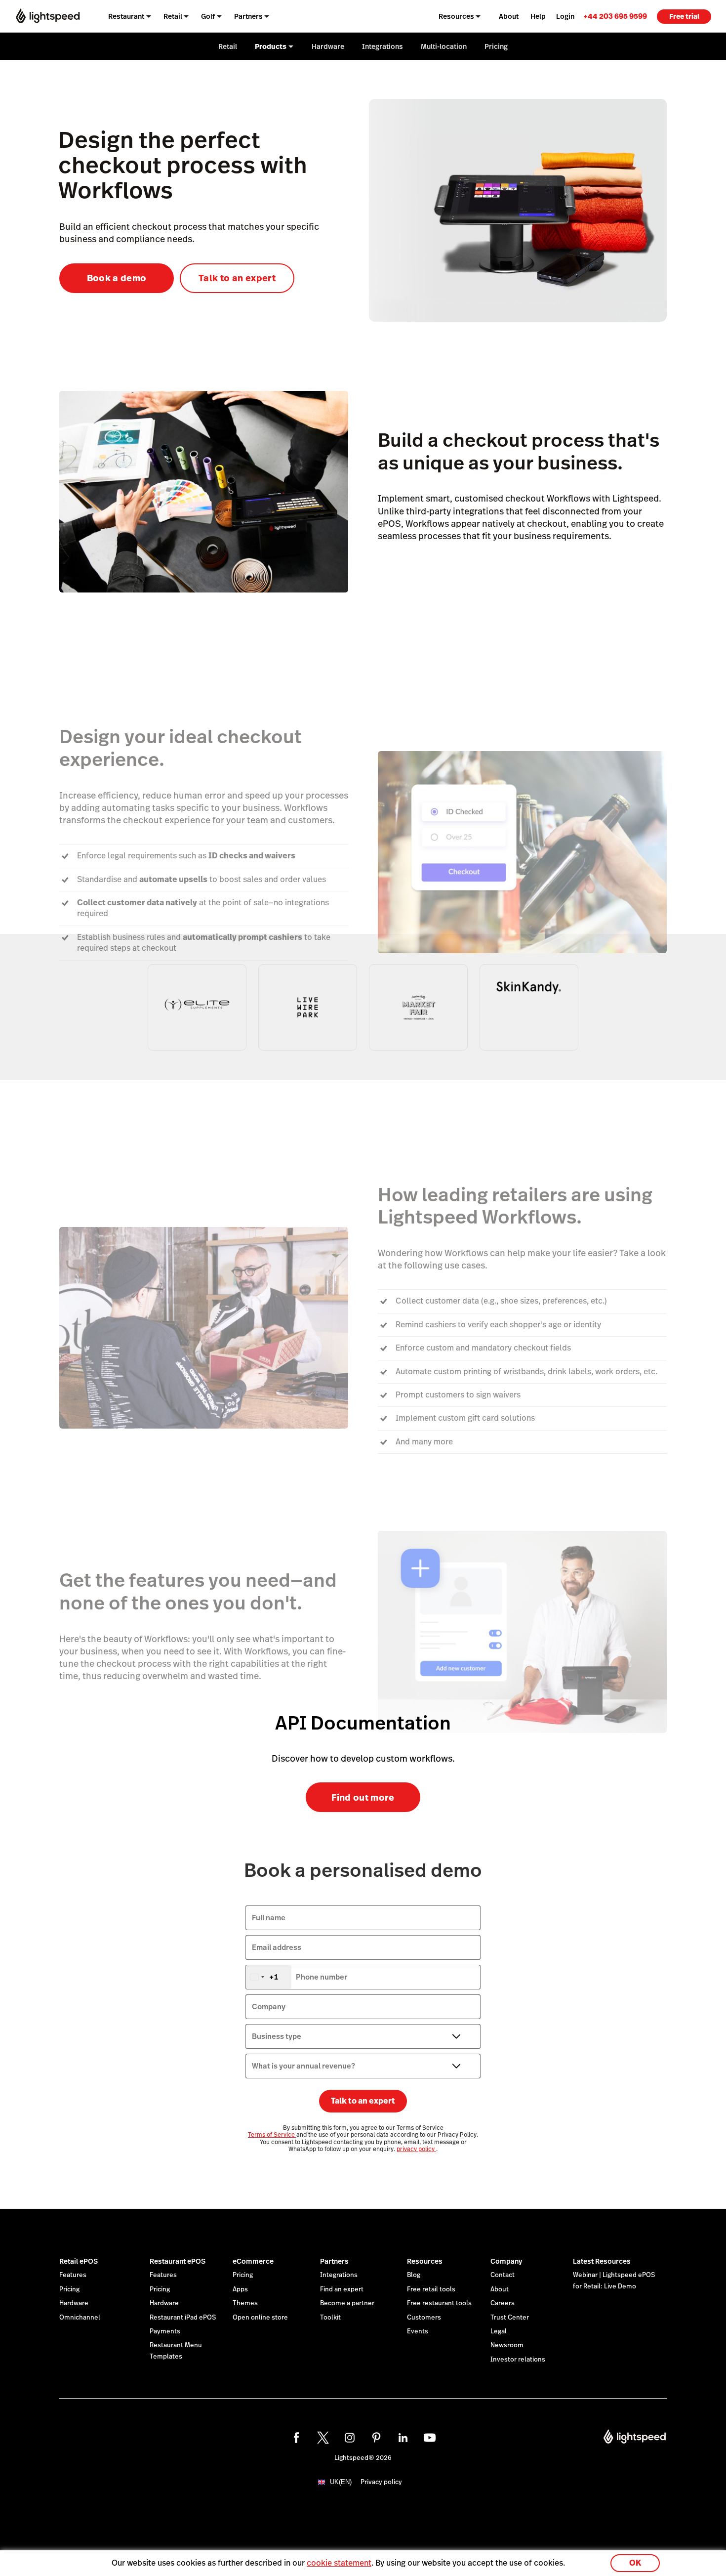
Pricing (69, 2289)
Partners (334, 2261)
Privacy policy (381, 2482)
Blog (414, 2275)
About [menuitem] (509, 16)
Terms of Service (272, 2135)
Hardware (74, 2303)
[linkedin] (403, 2438)
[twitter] (323, 2438)
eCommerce (253, 2261)
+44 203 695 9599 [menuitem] (615, 16)
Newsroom (507, 2345)
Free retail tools (431, 2289)
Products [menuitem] (271, 46)
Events (418, 2331)
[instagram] (350, 2438)
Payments (165, 2331)
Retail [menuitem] (173, 16)
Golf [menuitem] (208, 16)
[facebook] (296, 2438)
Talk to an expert (237, 278)
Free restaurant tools (439, 2303)
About (500, 2289)
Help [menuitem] (538, 16)
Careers (503, 2303)
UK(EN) (341, 2482)
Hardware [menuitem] (328, 46)
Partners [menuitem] (248, 16)
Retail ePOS (79, 2261)
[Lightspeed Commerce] (48, 16)
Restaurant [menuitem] (126, 16)
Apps (240, 2289)
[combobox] (269, 1977)
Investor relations (518, 2360)
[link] (615, 16)
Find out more (363, 1797)
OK (635, 2563)
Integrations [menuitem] (383, 46)
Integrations (339, 2275)
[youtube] (430, 2438)
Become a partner (347, 2303)
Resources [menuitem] (456, 16)
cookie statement (339, 2563)
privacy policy (416, 2149)
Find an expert (342, 2289)
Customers (424, 2318)
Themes (245, 2303)
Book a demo (117, 278)
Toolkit (330, 2318)
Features (73, 2275)
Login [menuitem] (565, 16)
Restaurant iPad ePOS (183, 2318)
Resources (425, 2261)
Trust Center (510, 2318)
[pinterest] (376, 2438)
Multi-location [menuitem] (444, 46)
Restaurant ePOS (178, 2261)
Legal (499, 2331)
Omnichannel (80, 2318)
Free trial (684, 16)
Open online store (260, 2318)
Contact (503, 2275)
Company (506, 2261)
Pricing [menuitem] (496, 46)
